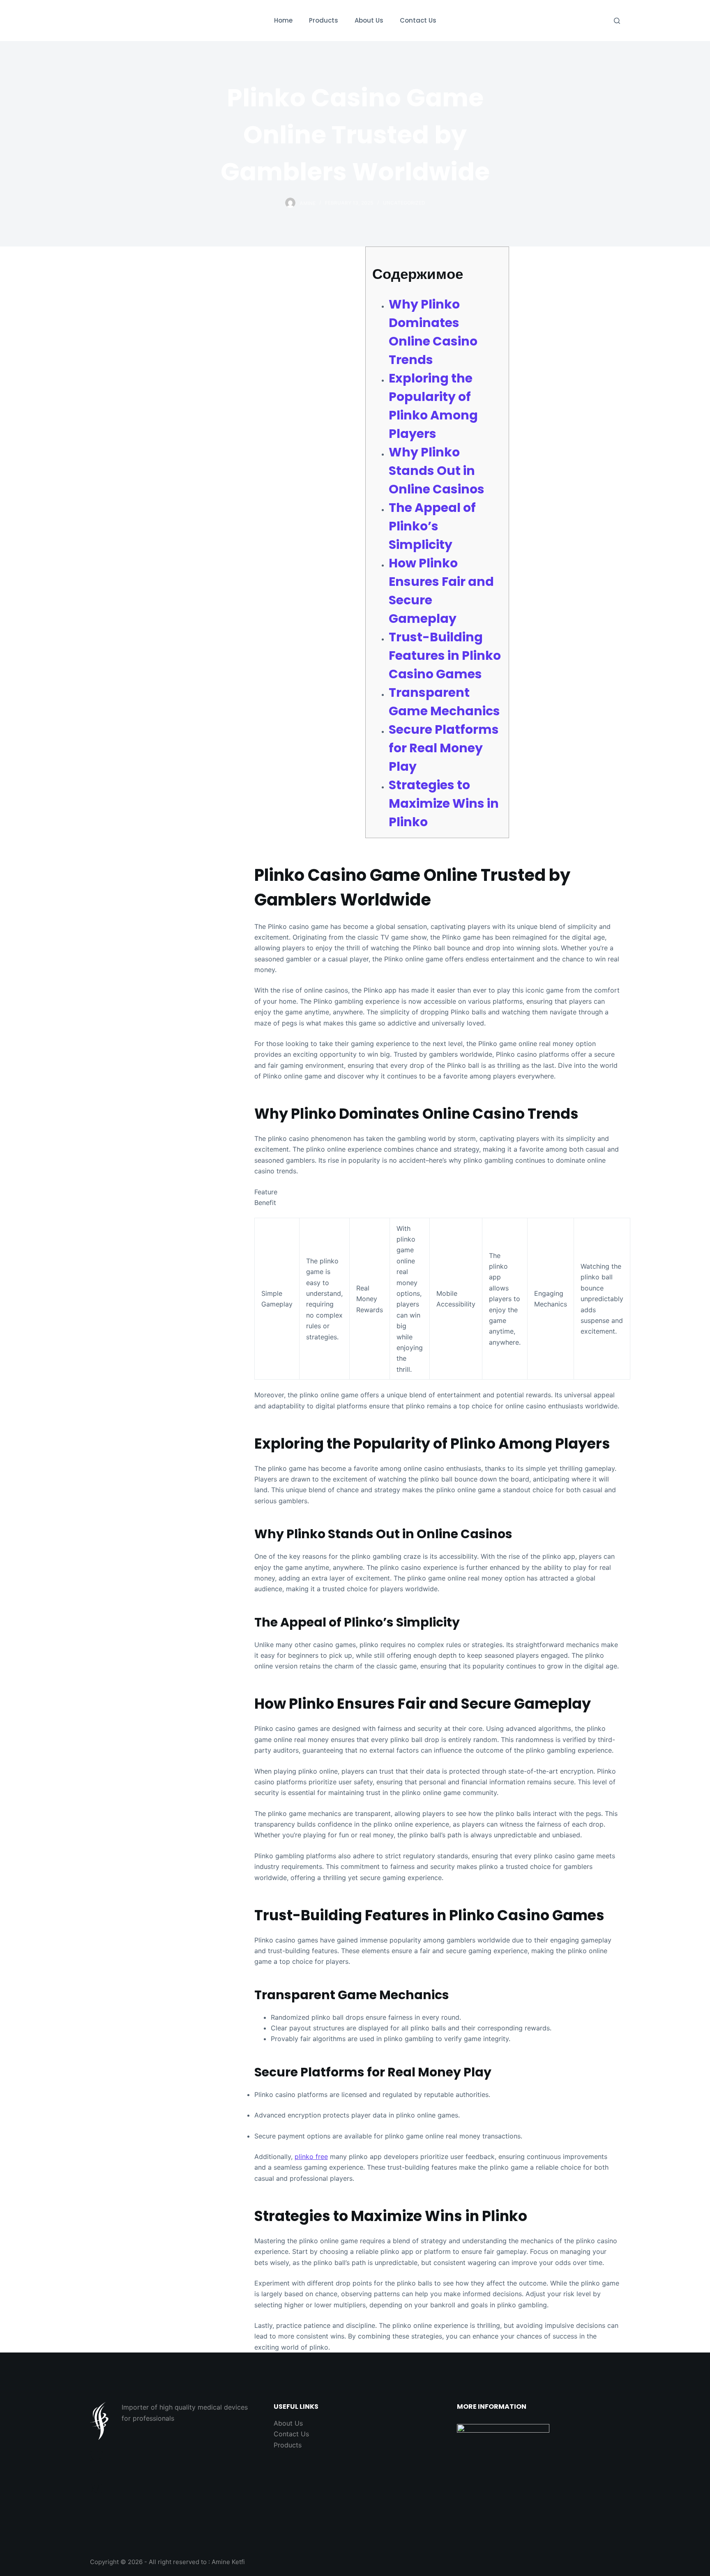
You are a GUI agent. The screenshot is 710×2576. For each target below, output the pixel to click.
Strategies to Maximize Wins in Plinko (444, 803)
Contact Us (291, 2434)
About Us (288, 2423)
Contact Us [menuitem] (418, 20)
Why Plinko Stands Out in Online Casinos (437, 471)
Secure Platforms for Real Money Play (444, 748)
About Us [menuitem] (369, 20)
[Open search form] (617, 21)
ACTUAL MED (131, 20)
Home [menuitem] (283, 20)
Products (288, 2445)
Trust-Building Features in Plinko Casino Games (445, 656)
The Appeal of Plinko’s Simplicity (432, 526)
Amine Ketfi (228, 2562)
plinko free (311, 2157)
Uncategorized (404, 203)
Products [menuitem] (324, 20)
